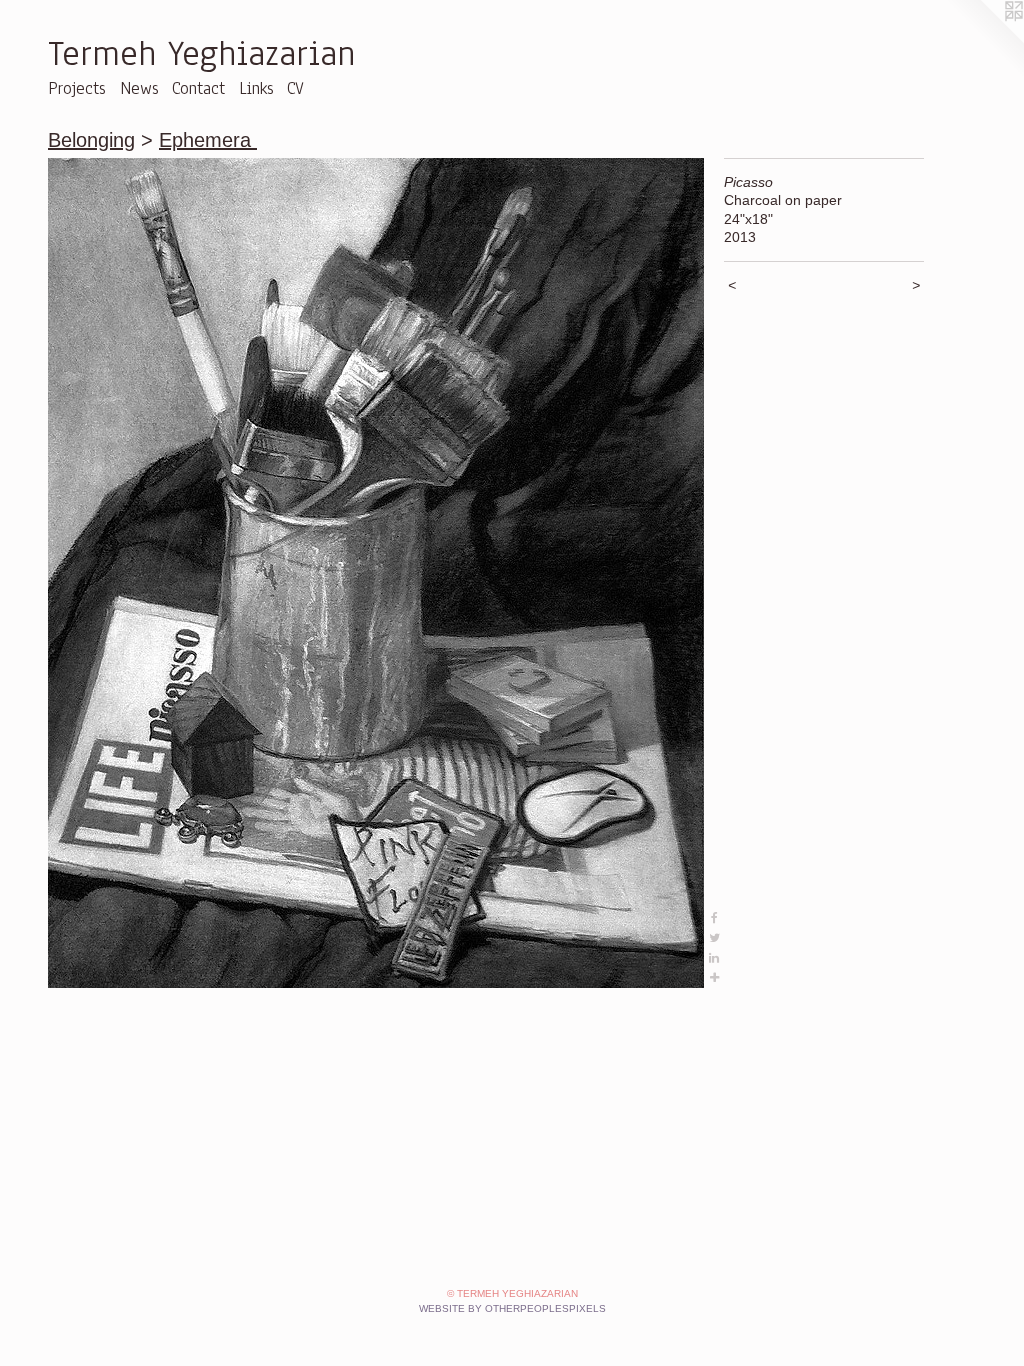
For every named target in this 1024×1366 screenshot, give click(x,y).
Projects (77, 88)
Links (256, 88)
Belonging (91, 140)
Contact (198, 88)
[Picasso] (376, 573)
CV (295, 88)
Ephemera (208, 140)
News (139, 88)
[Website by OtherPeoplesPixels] (984, 40)
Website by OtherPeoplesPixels (512, 1308)
